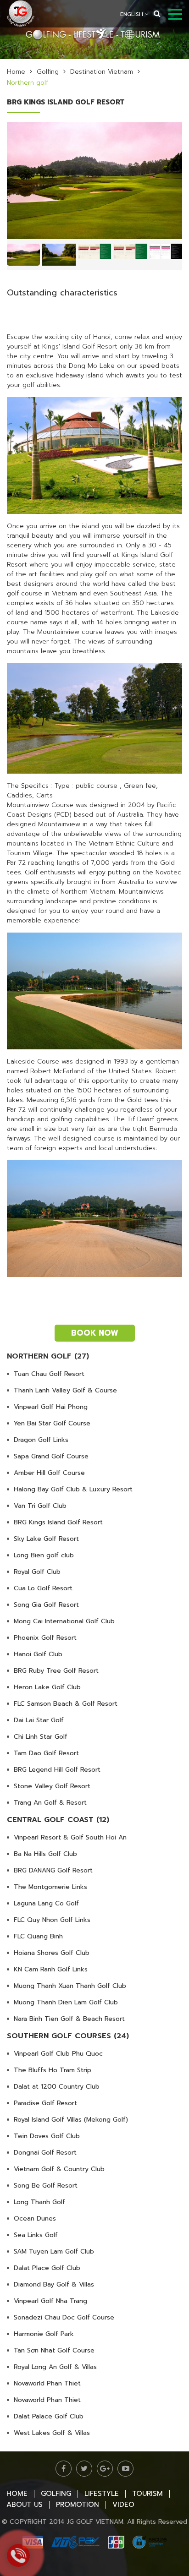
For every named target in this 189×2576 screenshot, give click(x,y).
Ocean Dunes (35, 2219)
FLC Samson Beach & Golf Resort (66, 1704)
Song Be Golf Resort (46, 2186)
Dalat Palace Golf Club (49, 2416)
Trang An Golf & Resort (50, 1803)
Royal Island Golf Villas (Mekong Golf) (71, 2120)
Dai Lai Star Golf (39, 1720)
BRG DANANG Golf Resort (53, 1870)
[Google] (105, 2469)
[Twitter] (84, 2469)
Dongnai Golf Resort (45, 2153)
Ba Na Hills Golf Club (45, 1854)
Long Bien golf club (44, 1555)
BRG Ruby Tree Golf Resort (56, 1671)
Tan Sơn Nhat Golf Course (54, 2350)
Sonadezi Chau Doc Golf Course (64, 2317)
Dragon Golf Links (41, 1440)
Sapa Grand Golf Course (51, 1456)
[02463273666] (18, 2555)
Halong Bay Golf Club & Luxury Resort (73, 1489)
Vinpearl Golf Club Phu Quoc (58, 2054)
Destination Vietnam (102, 72)
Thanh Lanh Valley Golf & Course (65, 1390)
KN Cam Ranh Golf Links (51, 1969)
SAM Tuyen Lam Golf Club (54, 2251)
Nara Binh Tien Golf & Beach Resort (69, 2019)
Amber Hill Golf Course (49, 1473)
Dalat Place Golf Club (47, 2268)
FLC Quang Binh (38, 1936)
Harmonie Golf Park (44, 2334)
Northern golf (28, 83)
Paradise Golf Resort (45, 2103)
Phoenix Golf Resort (45, 1638)
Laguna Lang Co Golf (46, 1903)
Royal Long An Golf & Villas (55, 2367)
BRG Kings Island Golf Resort (58, 1522)
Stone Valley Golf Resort (52, 1786)
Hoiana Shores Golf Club (52, 1953)
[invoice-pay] (94, 2542)
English (133, 14)
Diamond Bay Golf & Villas (54, 2284)
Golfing (48, 72)
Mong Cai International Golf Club (64, 1621)
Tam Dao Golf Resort (46, 1753)
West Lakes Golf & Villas (52, 2433)
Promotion (78, 2505)
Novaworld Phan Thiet (47, 2383)
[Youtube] (125, 2469)
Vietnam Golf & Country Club (59, 2169)
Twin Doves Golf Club (47, 2136)
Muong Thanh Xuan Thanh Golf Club (70, 1986)
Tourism (147, 2494)
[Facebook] (64, 2469)
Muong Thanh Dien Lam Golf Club (66, 2002)
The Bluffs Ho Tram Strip (53, 2070)
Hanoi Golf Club (38, 1654)
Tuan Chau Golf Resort (49, 1374)
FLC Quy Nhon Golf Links (52, 1920)
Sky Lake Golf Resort (46, 1539)
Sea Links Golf (36, 2235)
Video (123, 2505)
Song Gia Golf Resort (46, 1605)
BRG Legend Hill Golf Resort (57, 1770)
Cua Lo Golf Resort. (44, 1588)
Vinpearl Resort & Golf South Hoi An (70, 1837)
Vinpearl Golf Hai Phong (51, 1407)
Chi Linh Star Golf (41, 1737)
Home (16, 72)
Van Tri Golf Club (40, 1506)
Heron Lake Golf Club (47, 1687)
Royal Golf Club (37, 1572)
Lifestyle (102, 2494)
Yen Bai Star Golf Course (52, 1423)
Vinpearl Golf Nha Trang (50, 2301)
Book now (95, 1333)
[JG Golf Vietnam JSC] (21, 13)
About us (25, 2505)
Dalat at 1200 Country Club (57, 2087)
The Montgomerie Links (50, 1887)
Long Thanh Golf (39, 2202)
